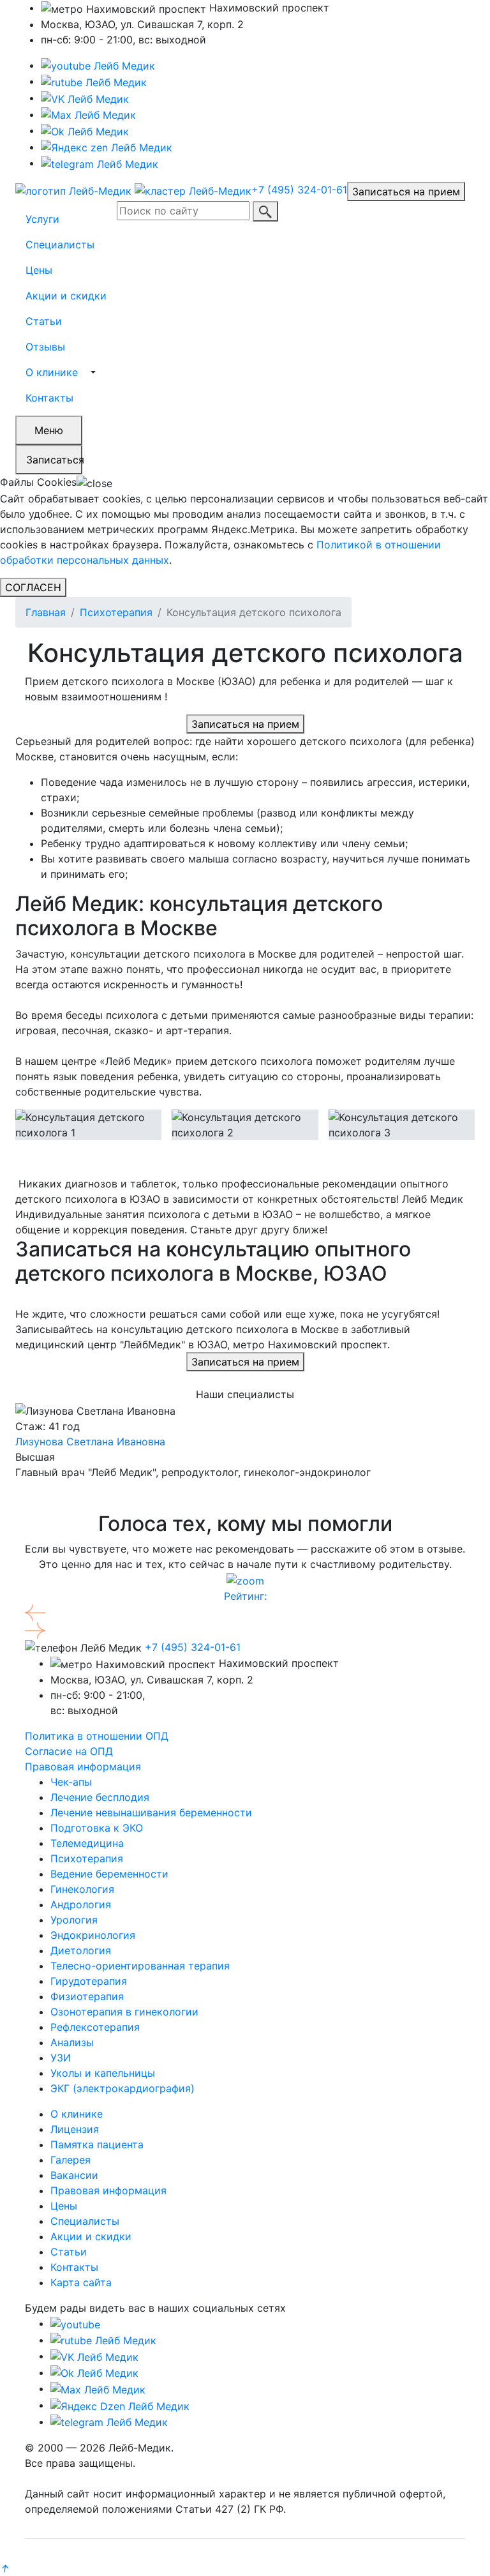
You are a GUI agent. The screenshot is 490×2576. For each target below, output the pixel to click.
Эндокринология (93, 1935)
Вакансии (74, 2175)
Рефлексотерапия (95, 2027)
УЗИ (61, 2058)
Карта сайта (81, 2282)
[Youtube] (98, 65)
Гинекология (82, 1889)
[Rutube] (103, 2340)
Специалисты (60, 245)
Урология (74, 1920)
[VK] (85, 98)
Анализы (72, 2042)
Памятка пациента (97, 2144)
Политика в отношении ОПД (97, 1736)
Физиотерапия (87, 1996)
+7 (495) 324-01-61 (299, 190)
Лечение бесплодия (100, 1797)
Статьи (44, 321)
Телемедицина (87, 1843)
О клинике (52, 372)
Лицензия (75, 2129)
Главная (46, 612)
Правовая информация (83, 1766)
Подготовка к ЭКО (97, 1828)
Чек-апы (71, 1782)
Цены (39, 270)
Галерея (71, 2160)
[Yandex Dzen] (107, 147)
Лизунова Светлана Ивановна (90, 1442)
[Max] (88, 114)
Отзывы (45, 347)
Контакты (49, 398)
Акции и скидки (66, 296)
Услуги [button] (42, 219)
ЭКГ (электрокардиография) (122, 2088)
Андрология (81, 1904)
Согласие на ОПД (69, 1751)
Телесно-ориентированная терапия (140, 1966)
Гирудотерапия (89, 1981)
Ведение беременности (109, 1874)
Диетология (81, 1950)
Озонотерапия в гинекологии (124, 2012)
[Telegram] (100, 163)
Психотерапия (116, 612)
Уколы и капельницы (103, 2073)
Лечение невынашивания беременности (151, 1812)
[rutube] (94, 81)
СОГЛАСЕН (33, 587)
